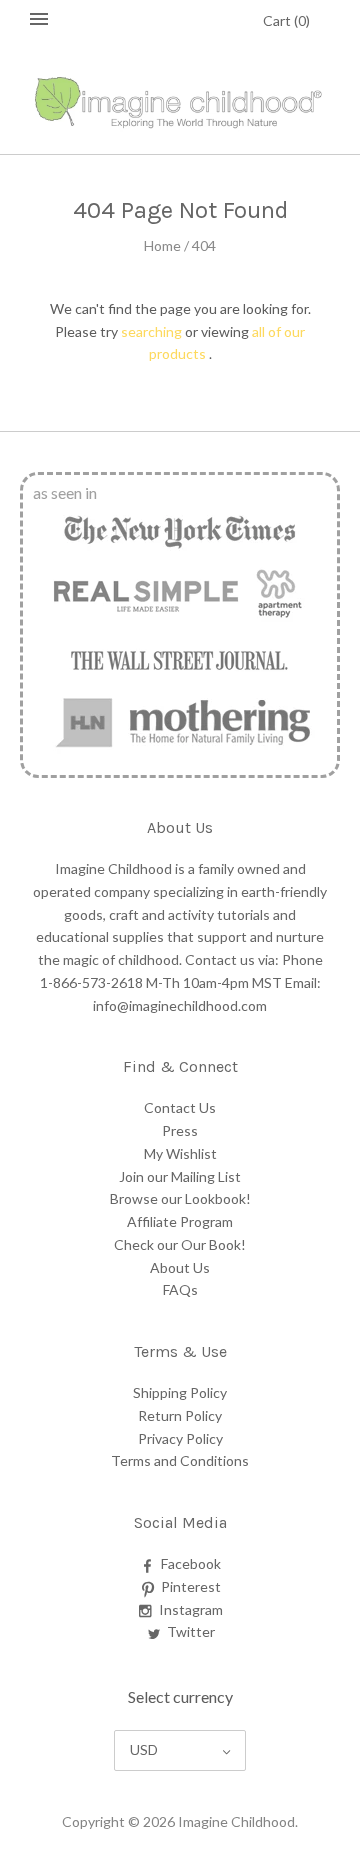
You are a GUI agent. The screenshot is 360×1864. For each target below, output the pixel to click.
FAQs (180, 1289)
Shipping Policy (180, 1392)
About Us (180, 1267)
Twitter (191, 1631)
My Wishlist (180, 1153)
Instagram (191, 1609)
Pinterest (191, 1586)
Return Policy (180, 1415)
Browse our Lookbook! (180, 1198)
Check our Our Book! (180, 1244)
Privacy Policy (180, 1438)
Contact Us (180, 1107)
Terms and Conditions (180, 1460)
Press (180, 1130)
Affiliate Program (180, 1221)
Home (162, 245)
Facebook (191, 1563)
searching (151, 331)
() (286, 20)
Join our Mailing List (180, 1176)
